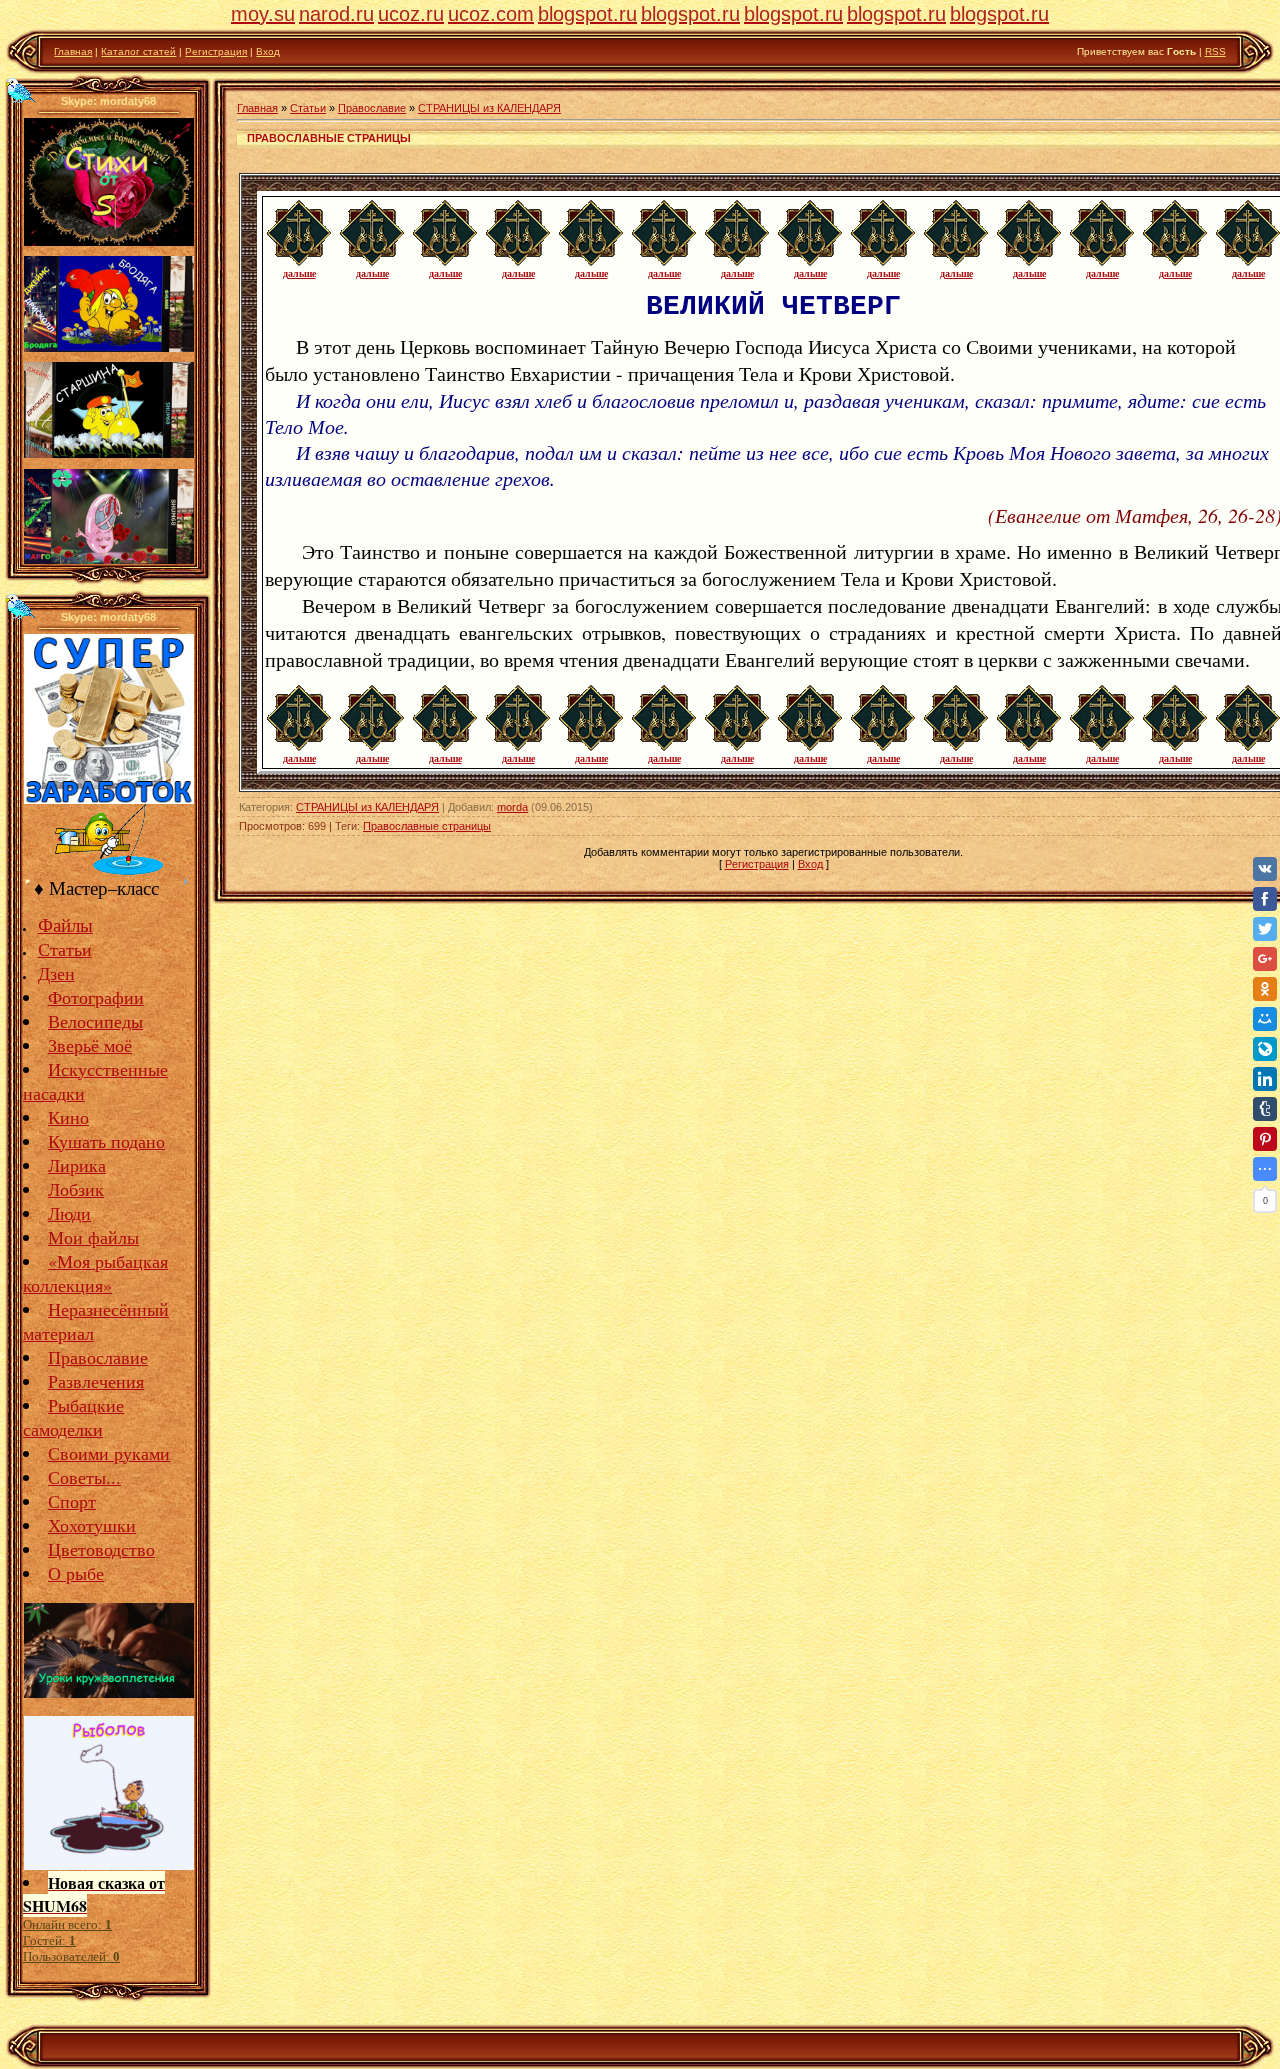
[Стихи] (109, 242)
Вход (268, 51)
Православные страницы (427, 826)
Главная (73, 51)
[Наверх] (21, 90)
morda (512, 807)
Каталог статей (138, 51)
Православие (372, 108)
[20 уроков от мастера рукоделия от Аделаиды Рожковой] (109, 1691)
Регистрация (216, 51)
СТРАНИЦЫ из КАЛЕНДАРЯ (489, 108)
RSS (1215, 51)
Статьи (308, 108)
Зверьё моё (90, 1045)
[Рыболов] (109, 1863)
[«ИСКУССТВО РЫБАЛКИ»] (109, 871)
